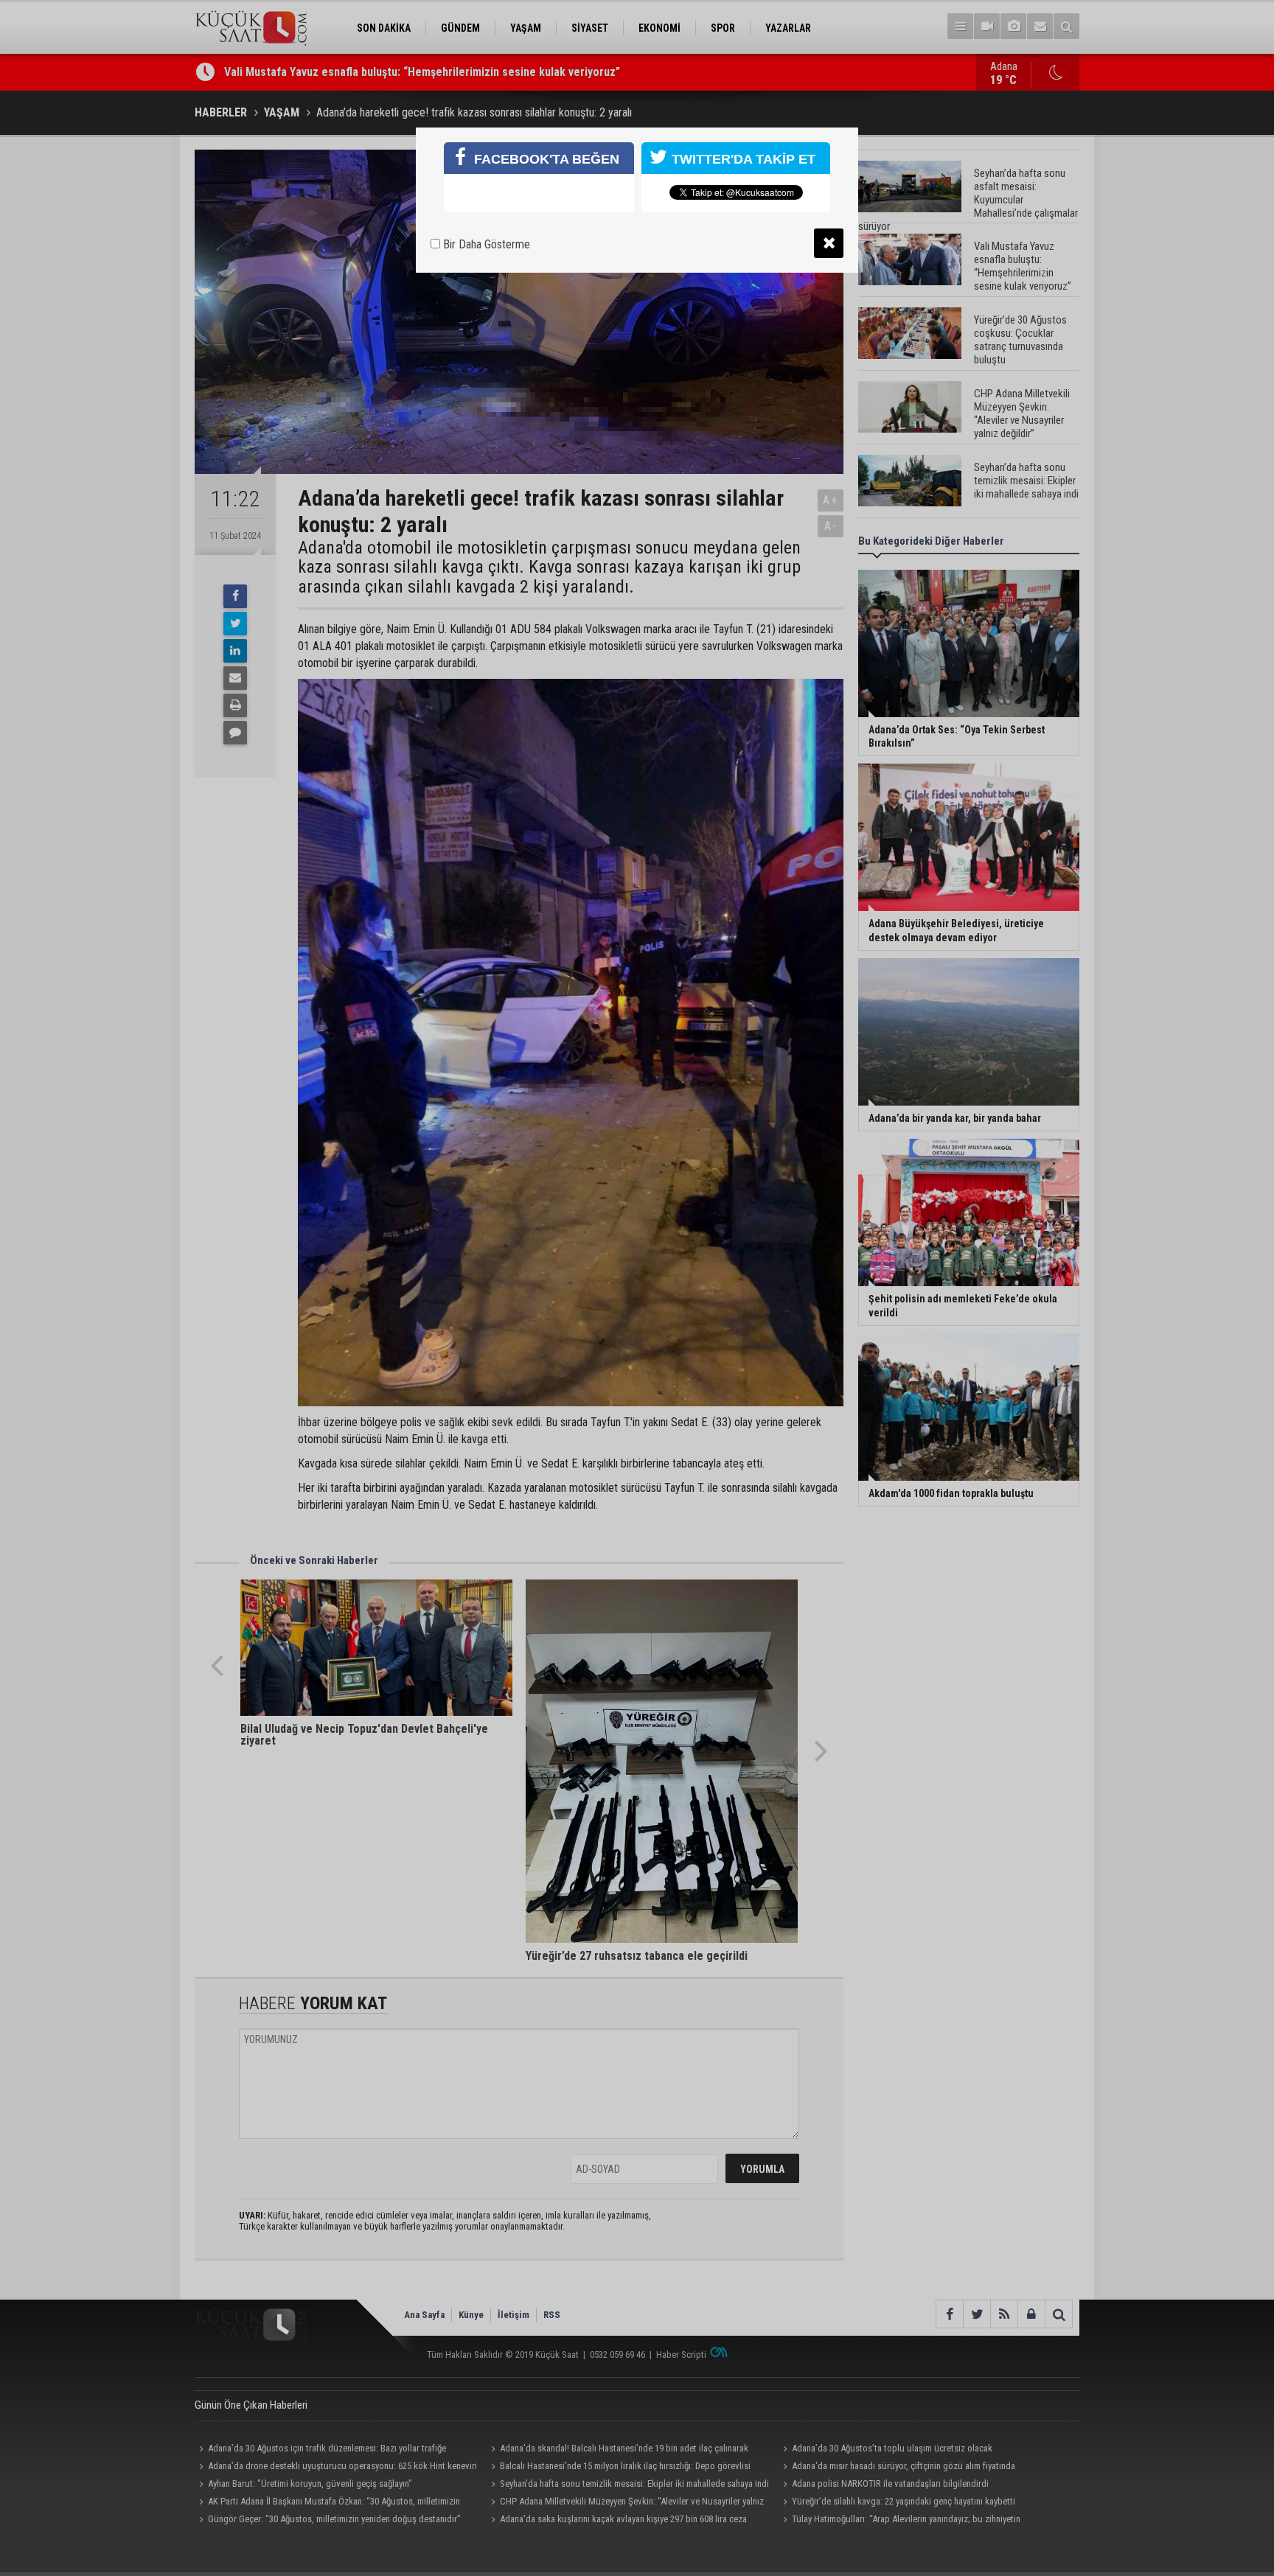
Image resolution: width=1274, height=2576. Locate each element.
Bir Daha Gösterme (485, 244)
